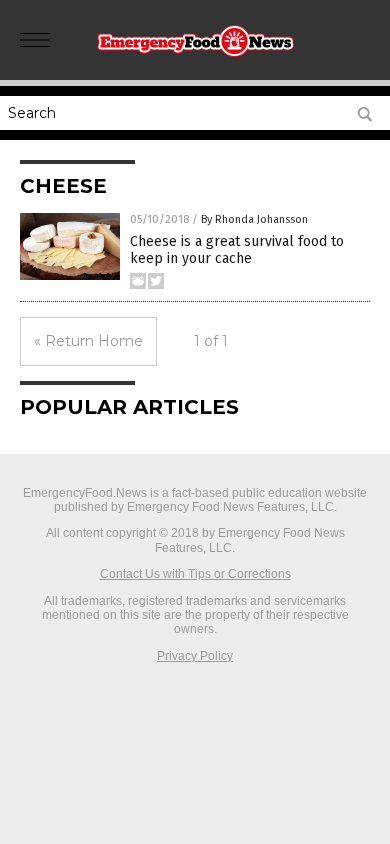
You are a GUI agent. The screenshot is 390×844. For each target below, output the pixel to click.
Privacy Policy (195, 656)
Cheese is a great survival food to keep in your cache (237, 250)
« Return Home (88, 341)
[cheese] (195, 59)
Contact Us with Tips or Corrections (195, 574)
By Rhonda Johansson (254, 219)
